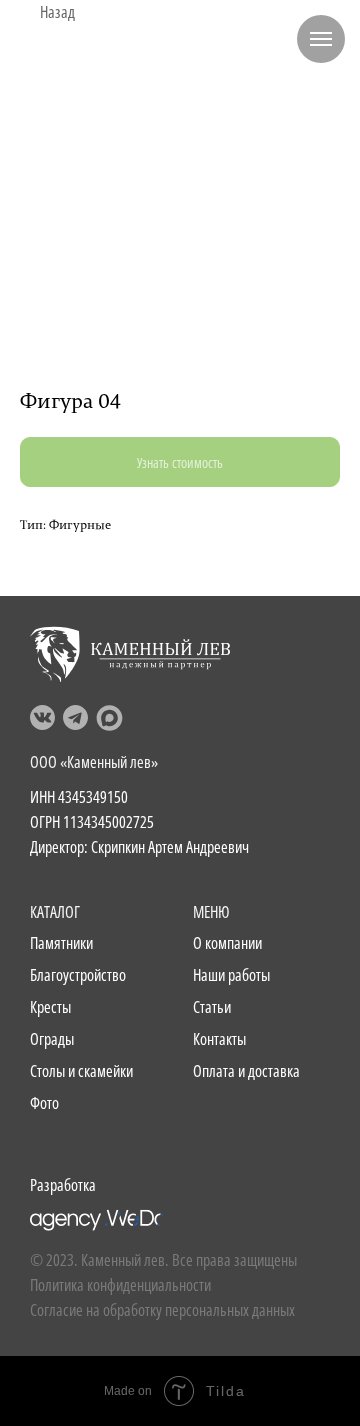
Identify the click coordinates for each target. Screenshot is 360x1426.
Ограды (52, 1039)
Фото (44, 1103)
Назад (57, 12)
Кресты (50, 1007)
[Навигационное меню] (321, 39)
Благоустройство (78, 975)
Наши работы (231, 975)
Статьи (212, 1007)
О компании (227, 943)
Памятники (61, 943)
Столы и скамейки (81, 1071)
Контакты (219, 1039)
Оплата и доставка (246, 1071)
